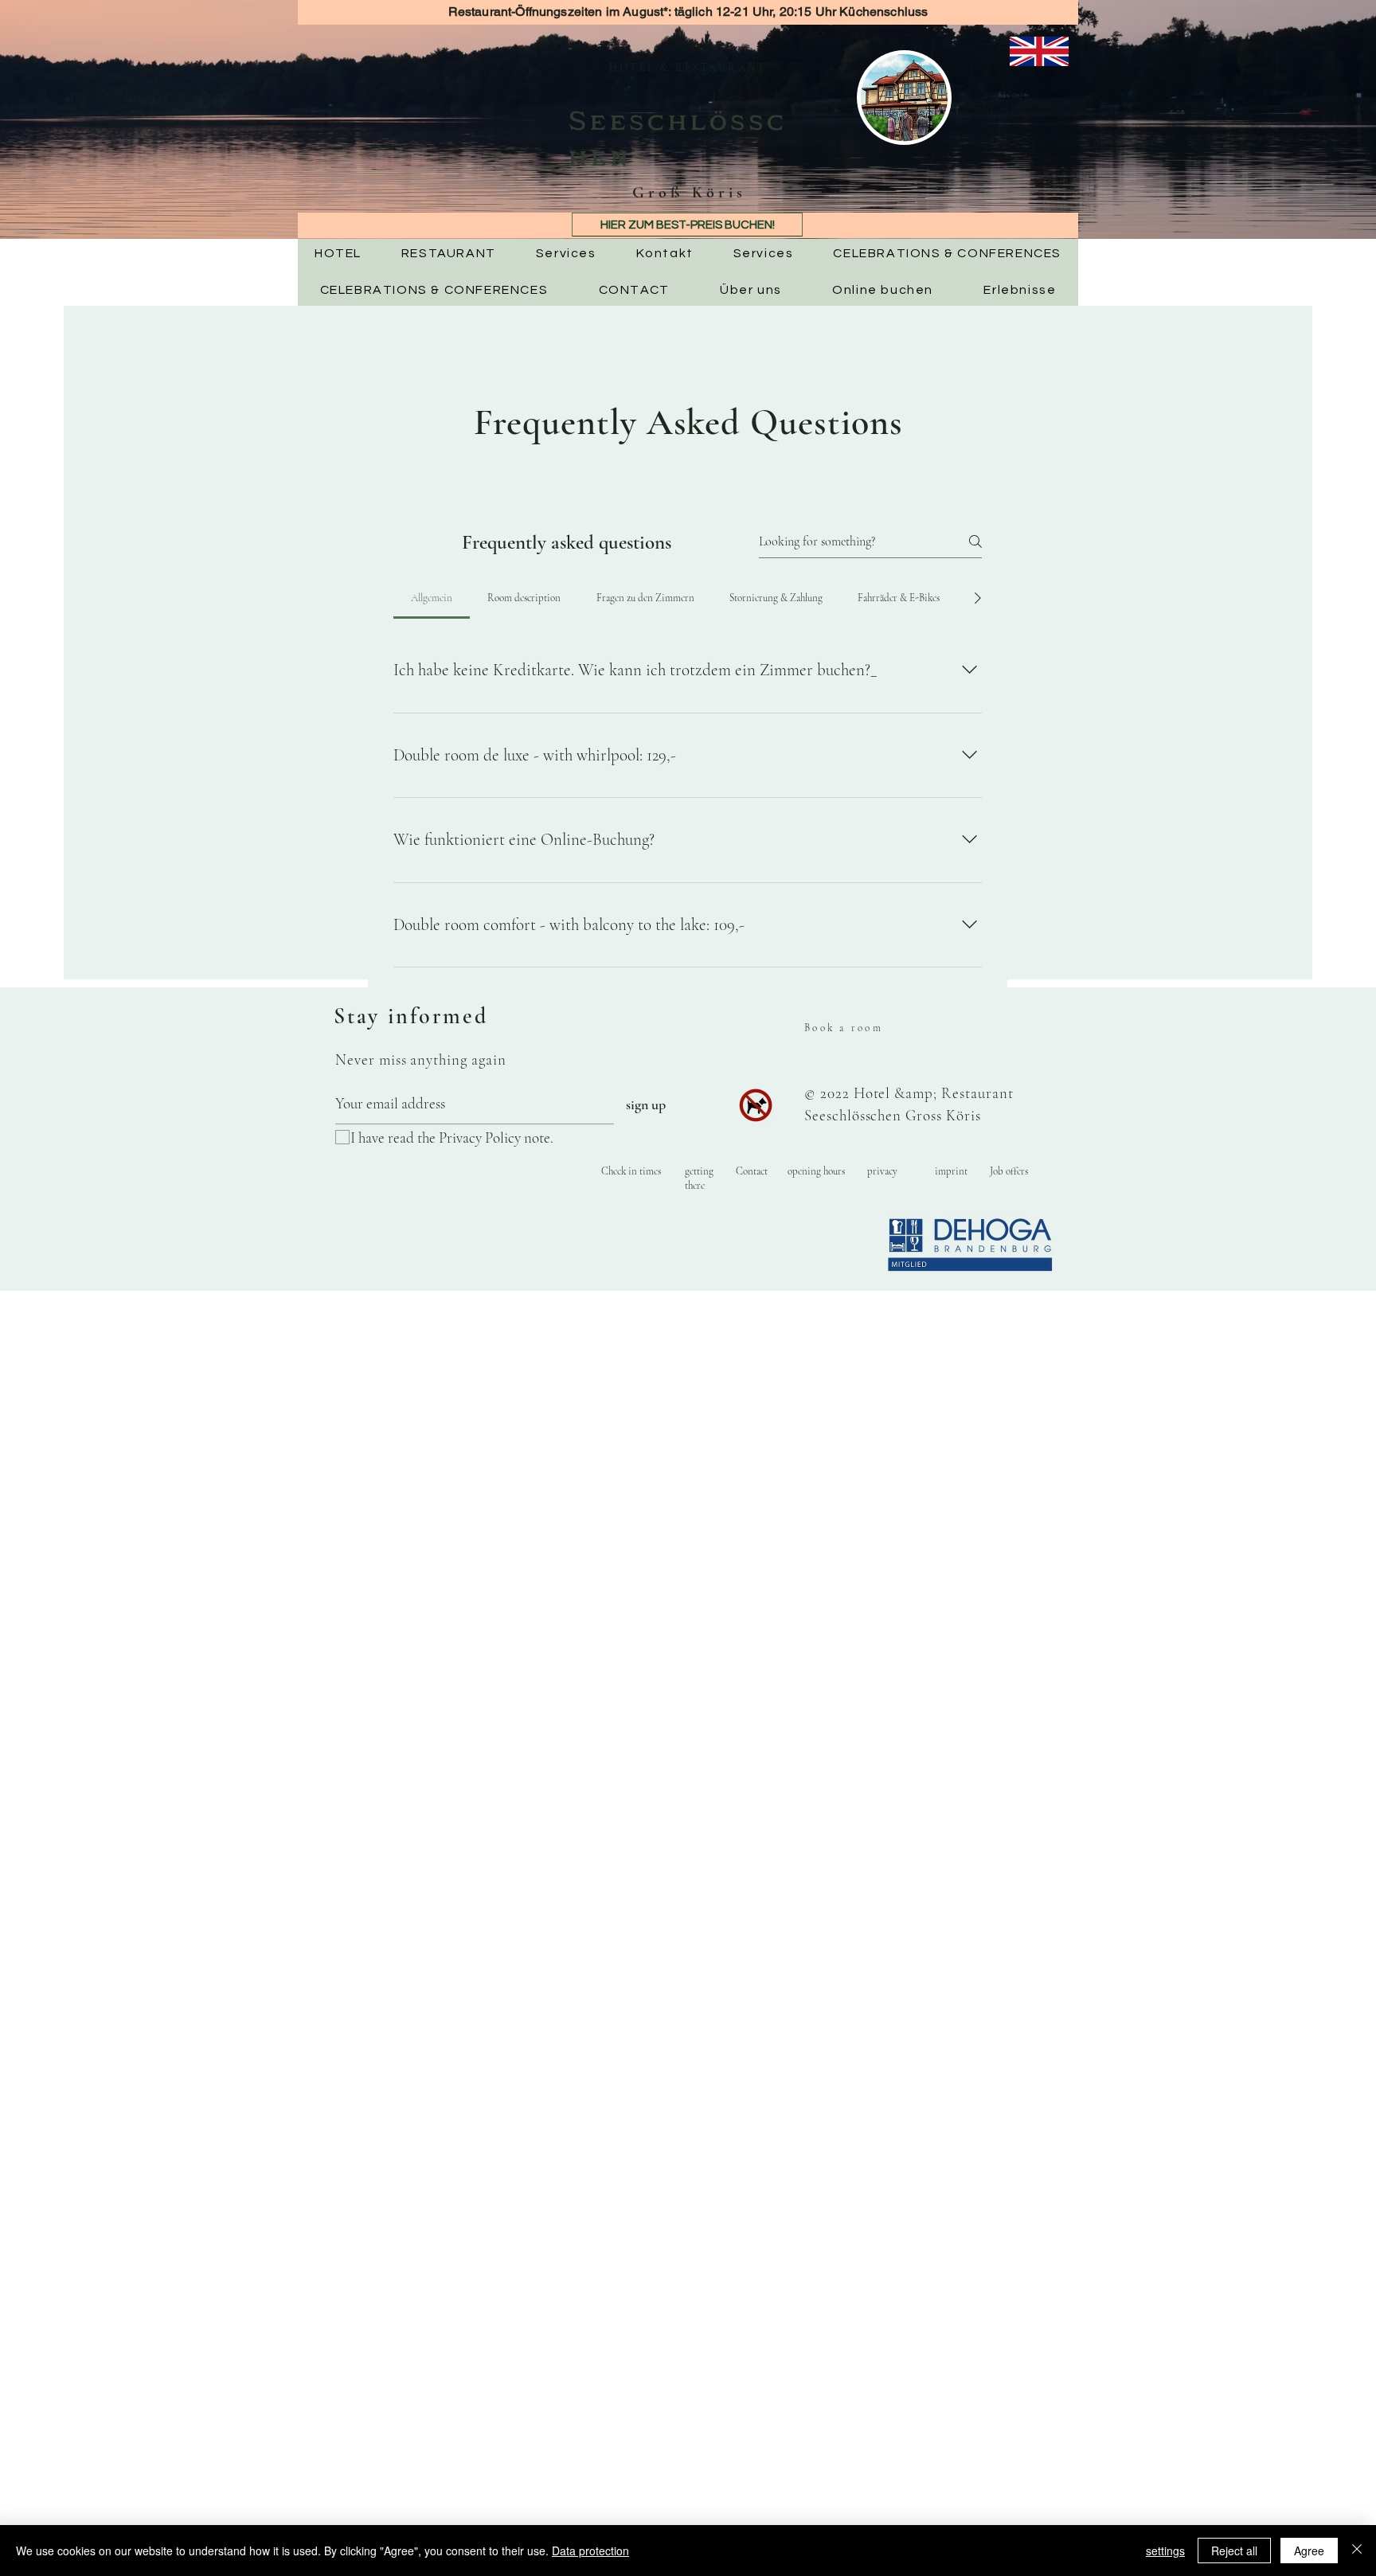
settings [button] (1165, 2551)
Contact (752, 1171)
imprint (951, 1171)
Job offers (1009, 1171)
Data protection (590, 2551)
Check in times (631, 1171)
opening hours (816, 1171)
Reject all (1234, 2551)
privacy (882, 1171)
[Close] (1357, 2551)
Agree (1309, 2551)
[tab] (432, 598)
